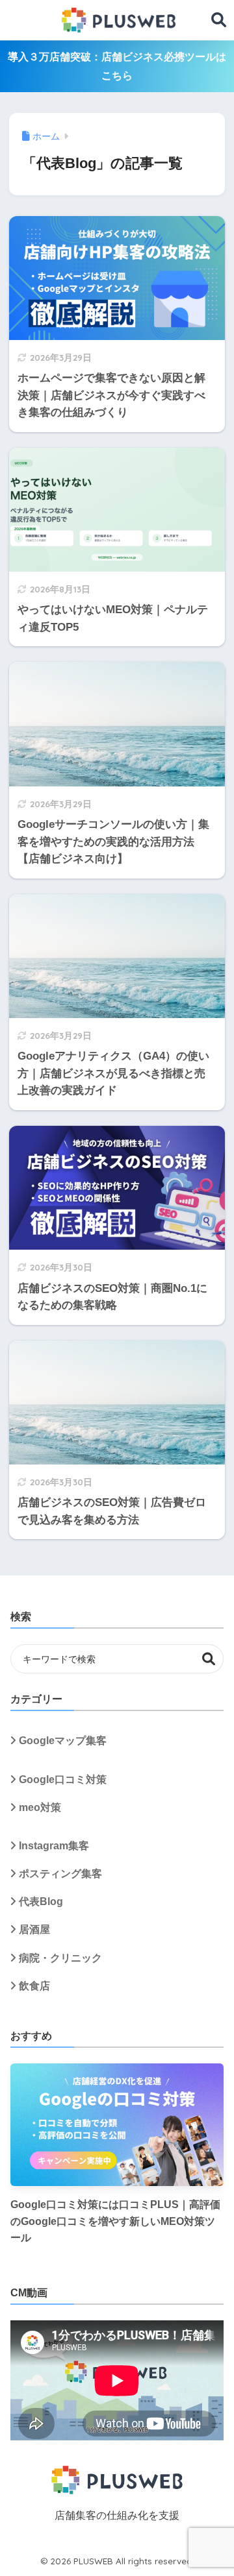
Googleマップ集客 (63, 1741)
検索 (209, 1659)
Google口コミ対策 (63, 1780)
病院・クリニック (60, 1958)
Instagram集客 (54, 1846)
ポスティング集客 (60, 1874)
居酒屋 (34, 1929)
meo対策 (40, 1807)
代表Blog (41, 1902)
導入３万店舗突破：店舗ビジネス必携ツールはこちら (117, 66)
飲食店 (34, 1986)
